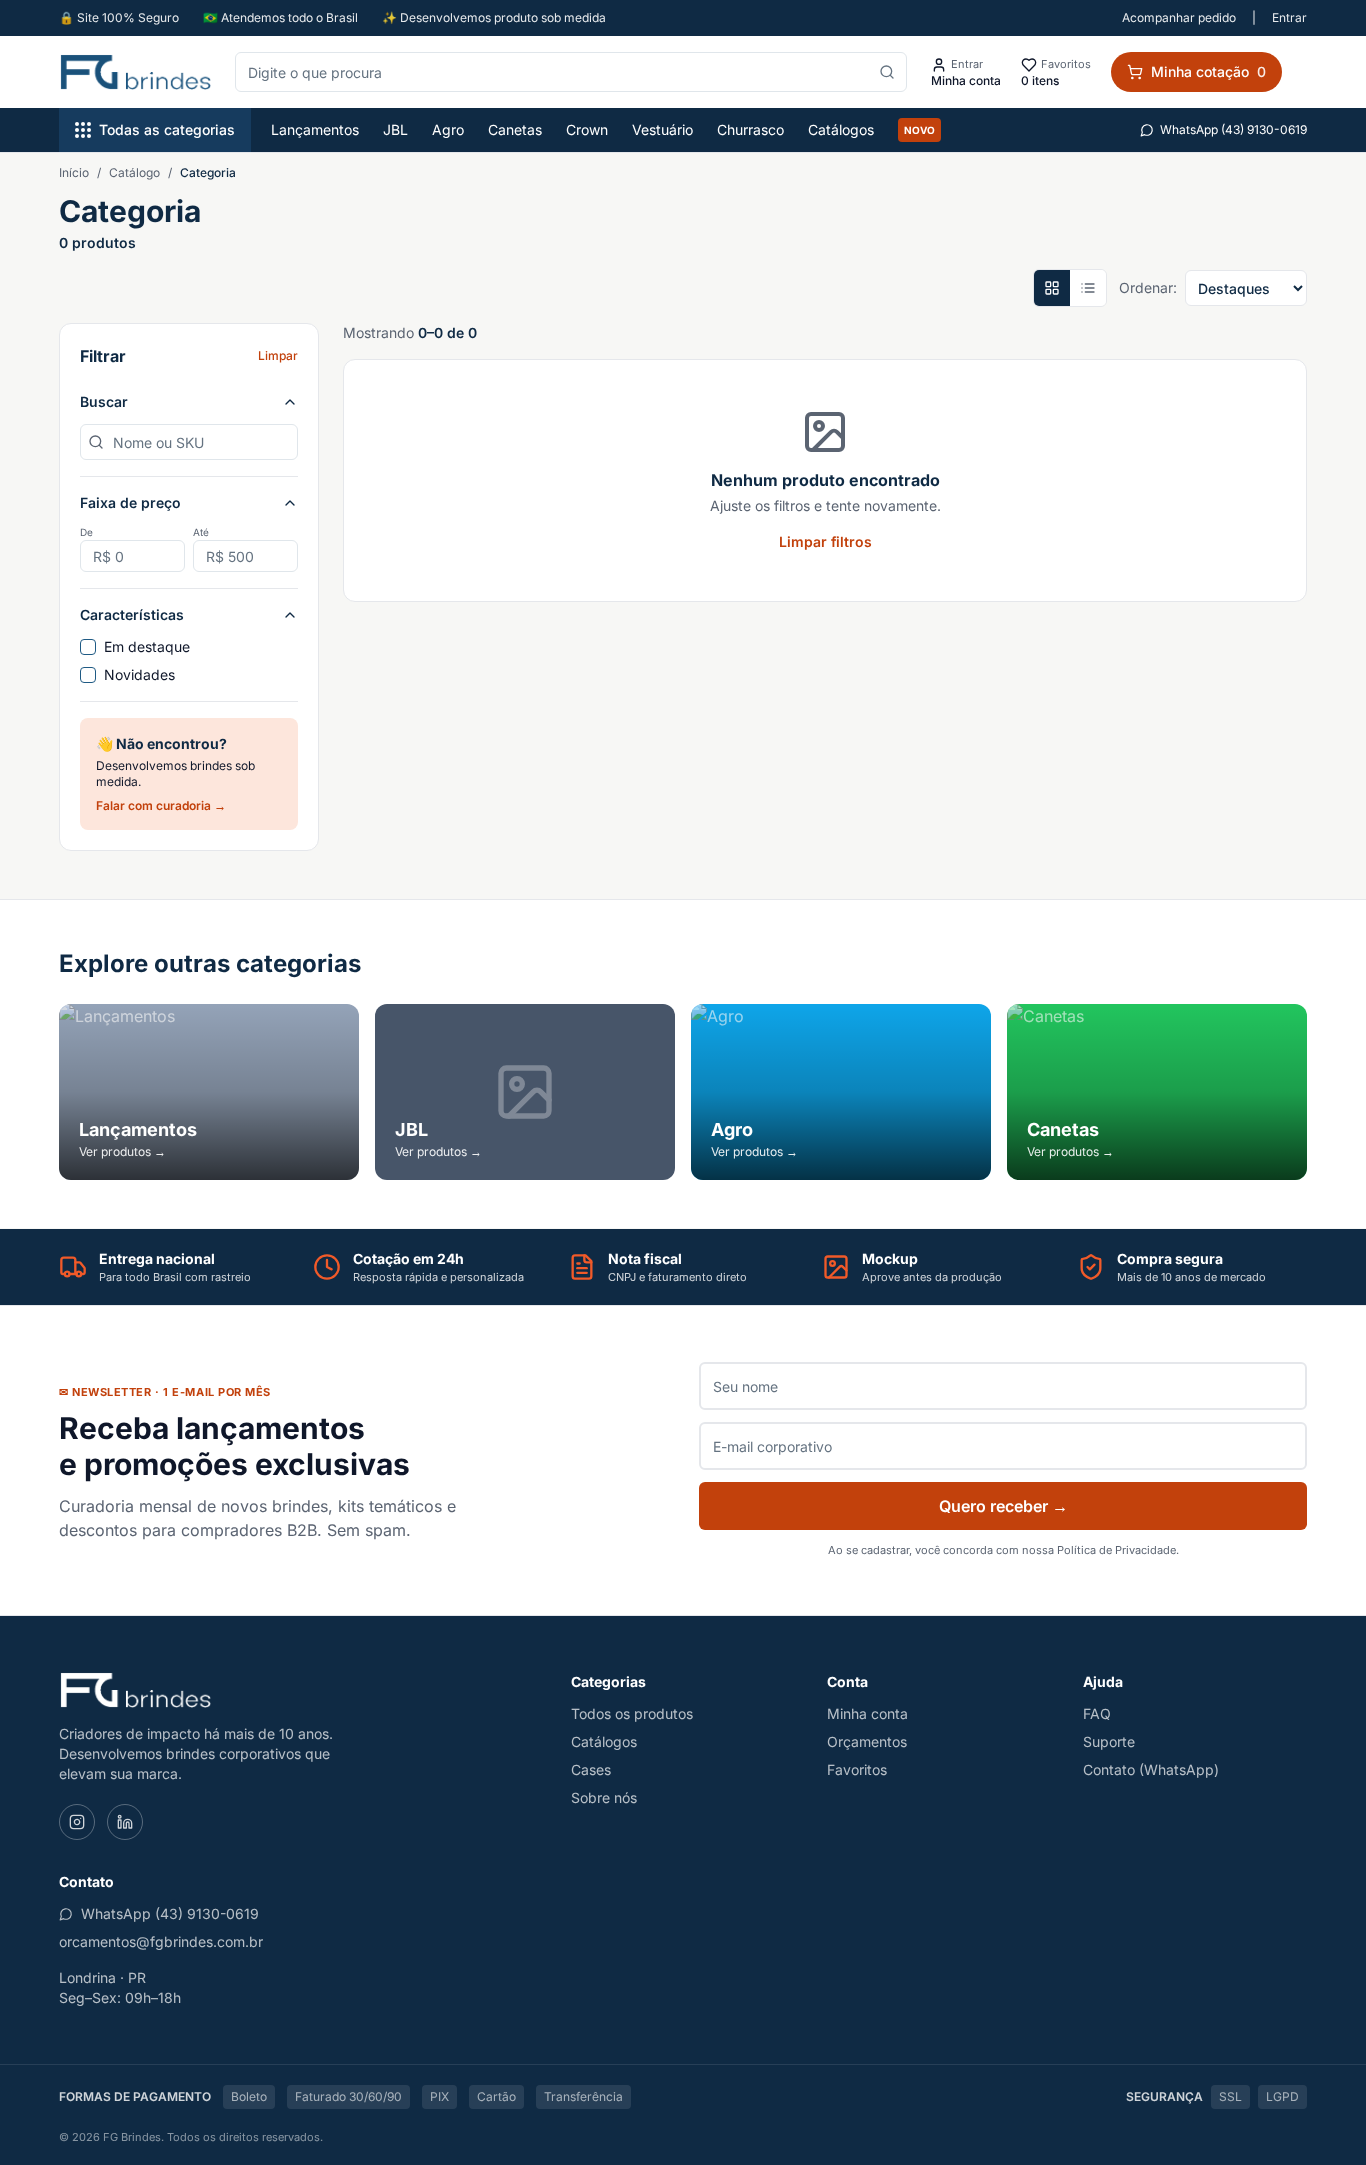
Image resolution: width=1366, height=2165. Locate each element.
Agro (448, 129)
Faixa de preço (130, 502)
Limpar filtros (825, 541)
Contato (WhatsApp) (1151, 1769)
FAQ (1097, 1713)
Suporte (1109, 1741)
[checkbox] (88, 647)
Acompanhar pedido (1179, 17)
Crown (587, 129)
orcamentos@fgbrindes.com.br (161, 1941)
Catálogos (841, 129)
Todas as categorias (167, 129)
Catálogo (134, 172)
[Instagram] (77, 1822)
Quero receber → (1003, 1506)
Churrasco (750, 129)
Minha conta (867, 1713)
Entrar (1289, 17)
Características (132, 614)
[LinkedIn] (125, 1822)
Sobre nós (604, 1797)
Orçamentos (867, 1741)
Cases (591, 1769)
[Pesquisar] (887, 72)
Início (74, 172)
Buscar (104, 401)
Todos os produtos (632, 1713)
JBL (395, 129)
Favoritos (857, 1769)
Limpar (278, 355)
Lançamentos (315, 129)
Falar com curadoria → (161, 805)
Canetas (515, 129)
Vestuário (662, 129)
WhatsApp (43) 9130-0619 (1233, 129)
